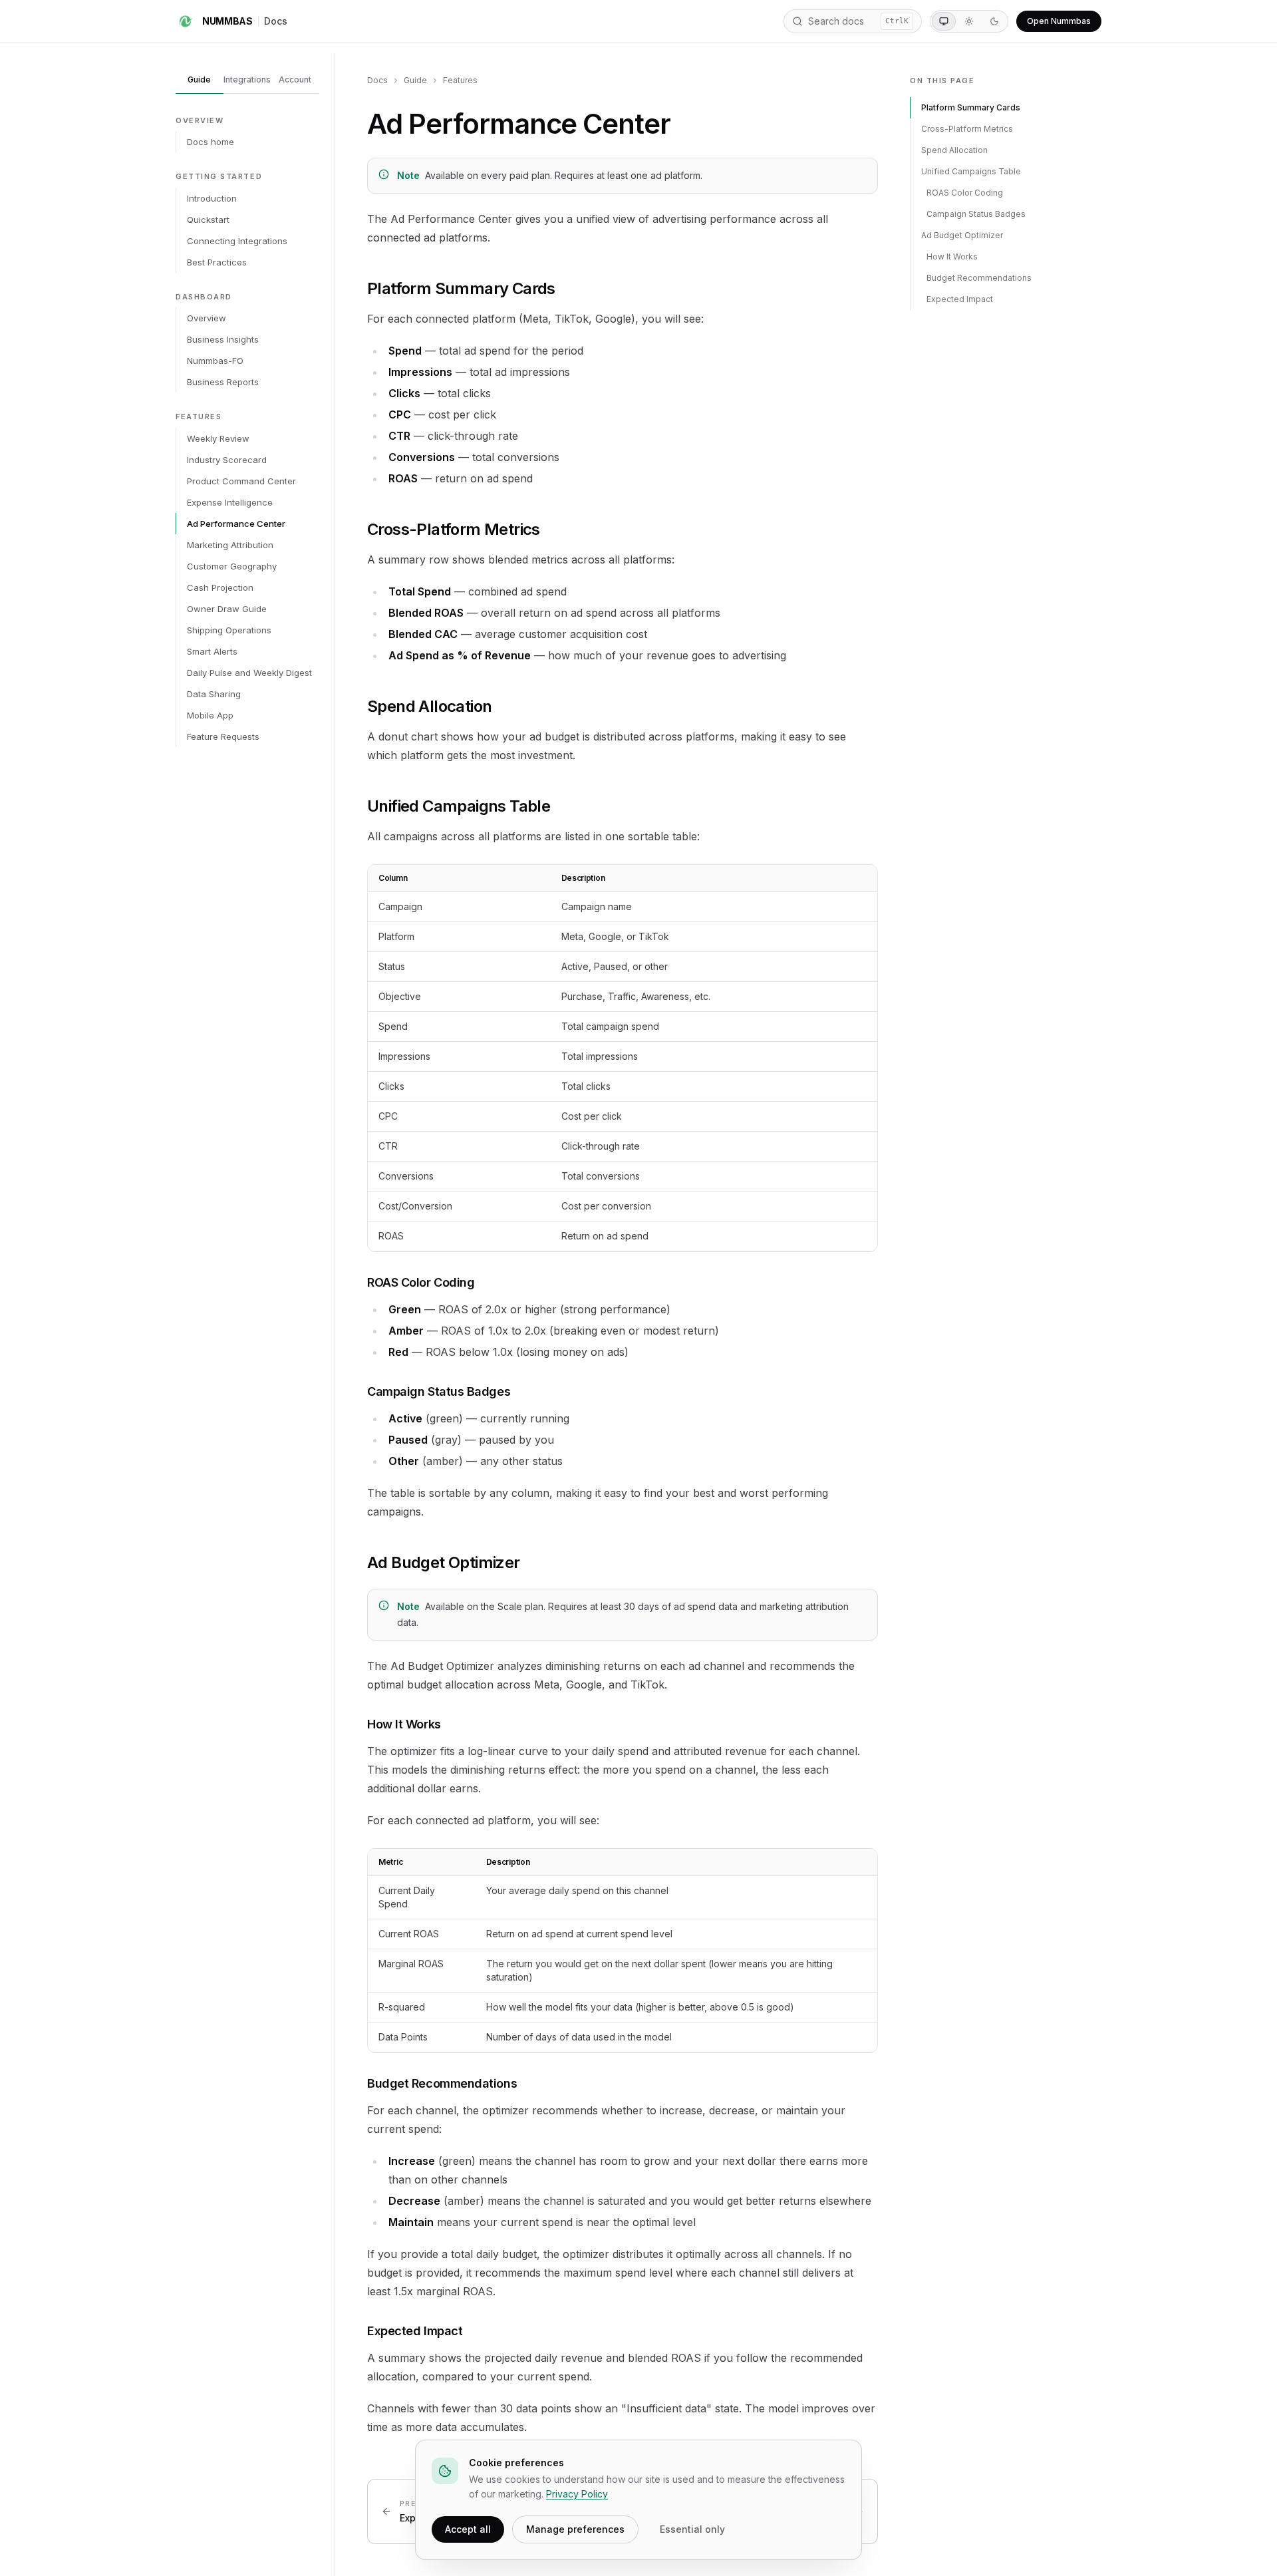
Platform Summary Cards (971, 107)
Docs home (211, 142)
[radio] (944, 21)
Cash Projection (220, 587)
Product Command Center (241, 481)
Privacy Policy (577, 2494)
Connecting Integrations (237, 241)
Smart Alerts (212, 651)
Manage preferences (575, 2529)
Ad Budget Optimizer (962, 235)
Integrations (247, 80)
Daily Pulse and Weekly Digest (249, 673)
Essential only (692, 2529)
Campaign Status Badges (976, 214)
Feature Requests (223, 736)
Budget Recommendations (979, 278)
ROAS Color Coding (965, 193)
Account (295, 80)
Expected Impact (960, 299)
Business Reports (223, 382)
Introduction (212, 198)
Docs (276, 21)
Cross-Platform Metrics (967, 129)
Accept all (468, 2529)
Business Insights (223, 339)
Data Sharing (214, 694)
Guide (199, 80)
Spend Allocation (954, 150)
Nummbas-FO (215, 361)
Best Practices (217, 262)
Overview (207, 318)
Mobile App (210, 715)
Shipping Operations (229, 630)
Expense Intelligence (230, 502)
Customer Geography (232, 566)
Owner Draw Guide (227, 609)
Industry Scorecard (227, 460)
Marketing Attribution (230, 545)
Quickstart (208, 220)
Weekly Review (218, 438)
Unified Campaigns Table (971, 171)
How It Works (952, 256)
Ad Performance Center (236, 524)
